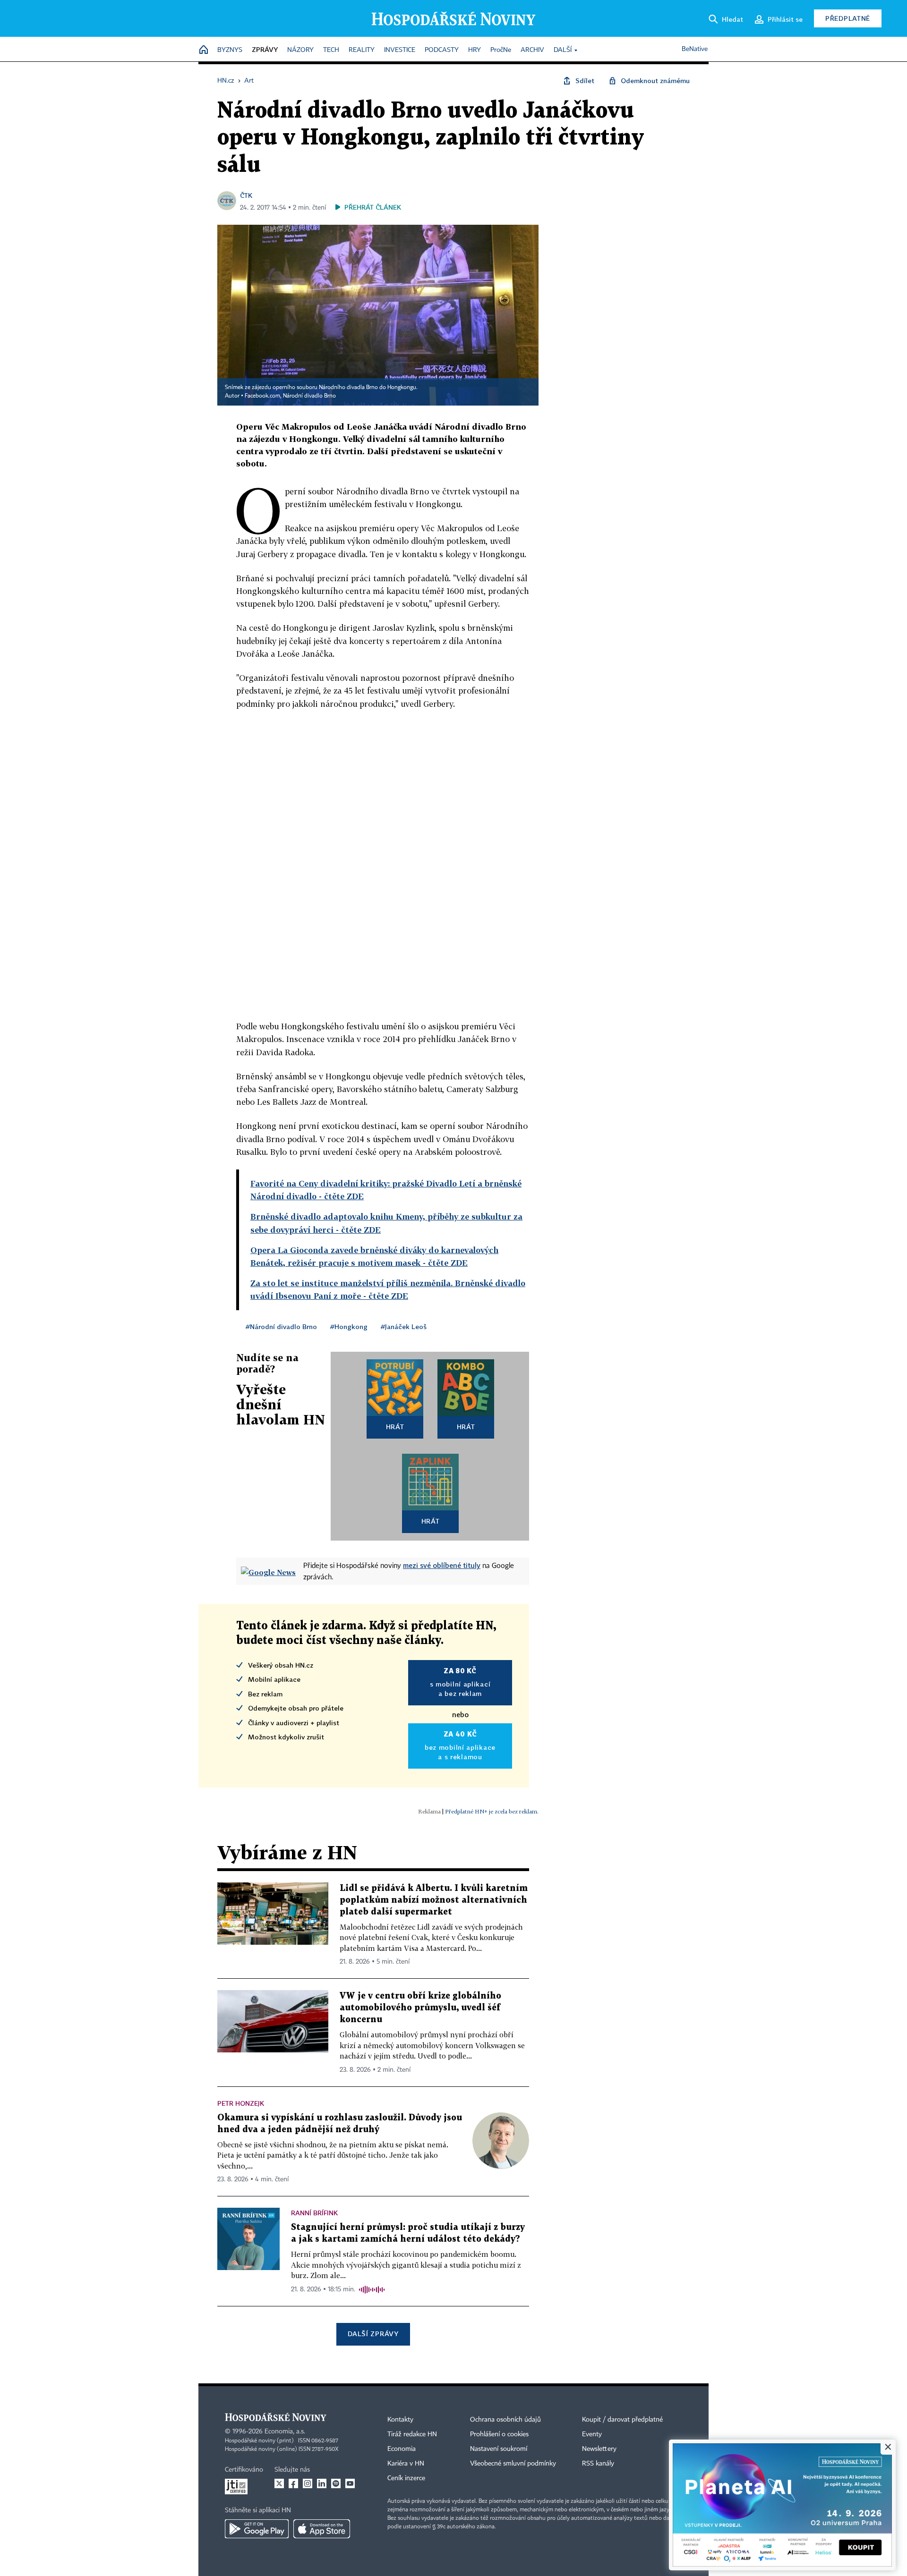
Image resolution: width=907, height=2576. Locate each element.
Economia (402, 2449)
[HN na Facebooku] (293, 2483)
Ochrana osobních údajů (505, 2420)
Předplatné (848, 18)
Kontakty (400, 2420)
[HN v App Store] (322, 2529)
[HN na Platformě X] (279, 2483)
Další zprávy (373, 2334)
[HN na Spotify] (336, 2483)
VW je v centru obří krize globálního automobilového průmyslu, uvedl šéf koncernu (420, 2008)
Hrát (395, 1427)
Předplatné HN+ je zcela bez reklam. (492, 1811)
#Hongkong (349, 1326)
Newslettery (599, 2449)
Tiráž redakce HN (412, 2434)
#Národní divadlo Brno (281, 1326)
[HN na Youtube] (350, 2483)
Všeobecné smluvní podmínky (513, 2464)
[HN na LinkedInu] (322, 2483)
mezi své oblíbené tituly (442, 1565)
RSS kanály (598, 2464)
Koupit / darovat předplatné (622, 2420)
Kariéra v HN (406, 2464)
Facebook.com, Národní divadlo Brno (290, 396)
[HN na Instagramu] (308, 2483)
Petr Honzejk (241, 2103)
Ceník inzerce (406, 2478)
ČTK (246, 195)
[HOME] (204, 50)
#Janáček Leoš (404, 1326)
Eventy (592, 2434)
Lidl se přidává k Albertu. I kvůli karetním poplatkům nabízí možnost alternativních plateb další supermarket (434, 1900)
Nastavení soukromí (499, 2449)
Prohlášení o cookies (499, 2434)
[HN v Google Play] (257, 2529)
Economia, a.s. (285, 2432)
